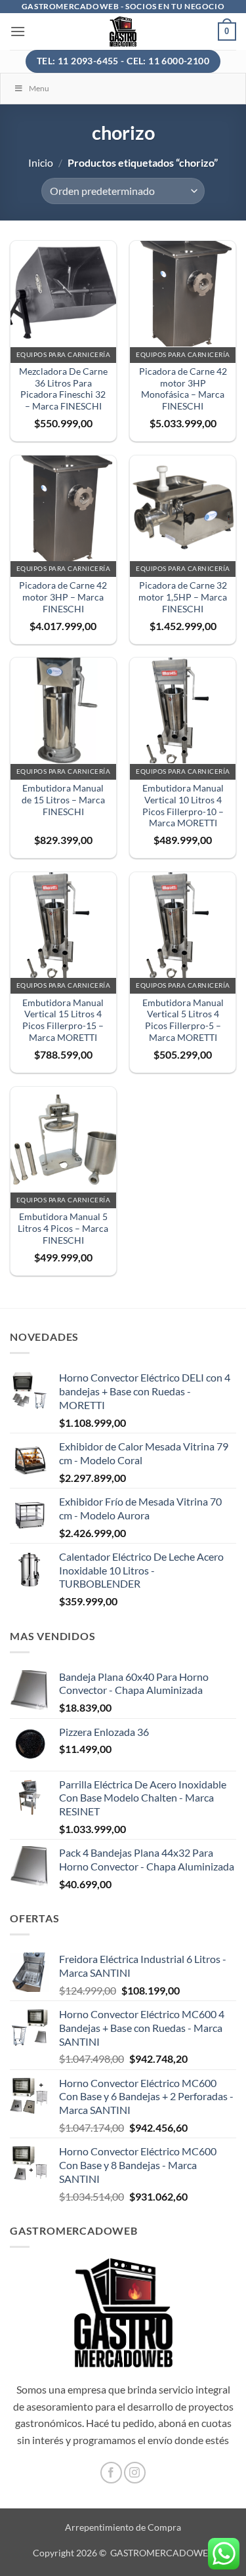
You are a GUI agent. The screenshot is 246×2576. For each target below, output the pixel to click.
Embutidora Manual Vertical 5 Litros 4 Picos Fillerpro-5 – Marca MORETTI (183, 1020)
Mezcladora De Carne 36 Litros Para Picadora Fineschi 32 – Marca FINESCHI (63, 389)
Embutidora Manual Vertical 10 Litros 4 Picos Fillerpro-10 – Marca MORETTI (183, 806)
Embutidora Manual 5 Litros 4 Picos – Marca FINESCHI (63, 1228)
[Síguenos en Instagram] (135, 2473)
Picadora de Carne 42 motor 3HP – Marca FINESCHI (63, 597)
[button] (18, 31)
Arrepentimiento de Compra (123, 2527)
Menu (39, 88)
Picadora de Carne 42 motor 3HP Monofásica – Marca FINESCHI (183, 389)
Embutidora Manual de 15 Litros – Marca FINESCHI (63, 800)
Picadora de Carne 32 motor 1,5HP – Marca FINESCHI (183, 597)
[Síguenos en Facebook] (111, 2473)
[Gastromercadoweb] (123, 32)
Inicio (41, 162)
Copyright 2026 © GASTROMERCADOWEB (123, 2553)
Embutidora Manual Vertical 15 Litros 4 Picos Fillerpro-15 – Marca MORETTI (63, 1020)
